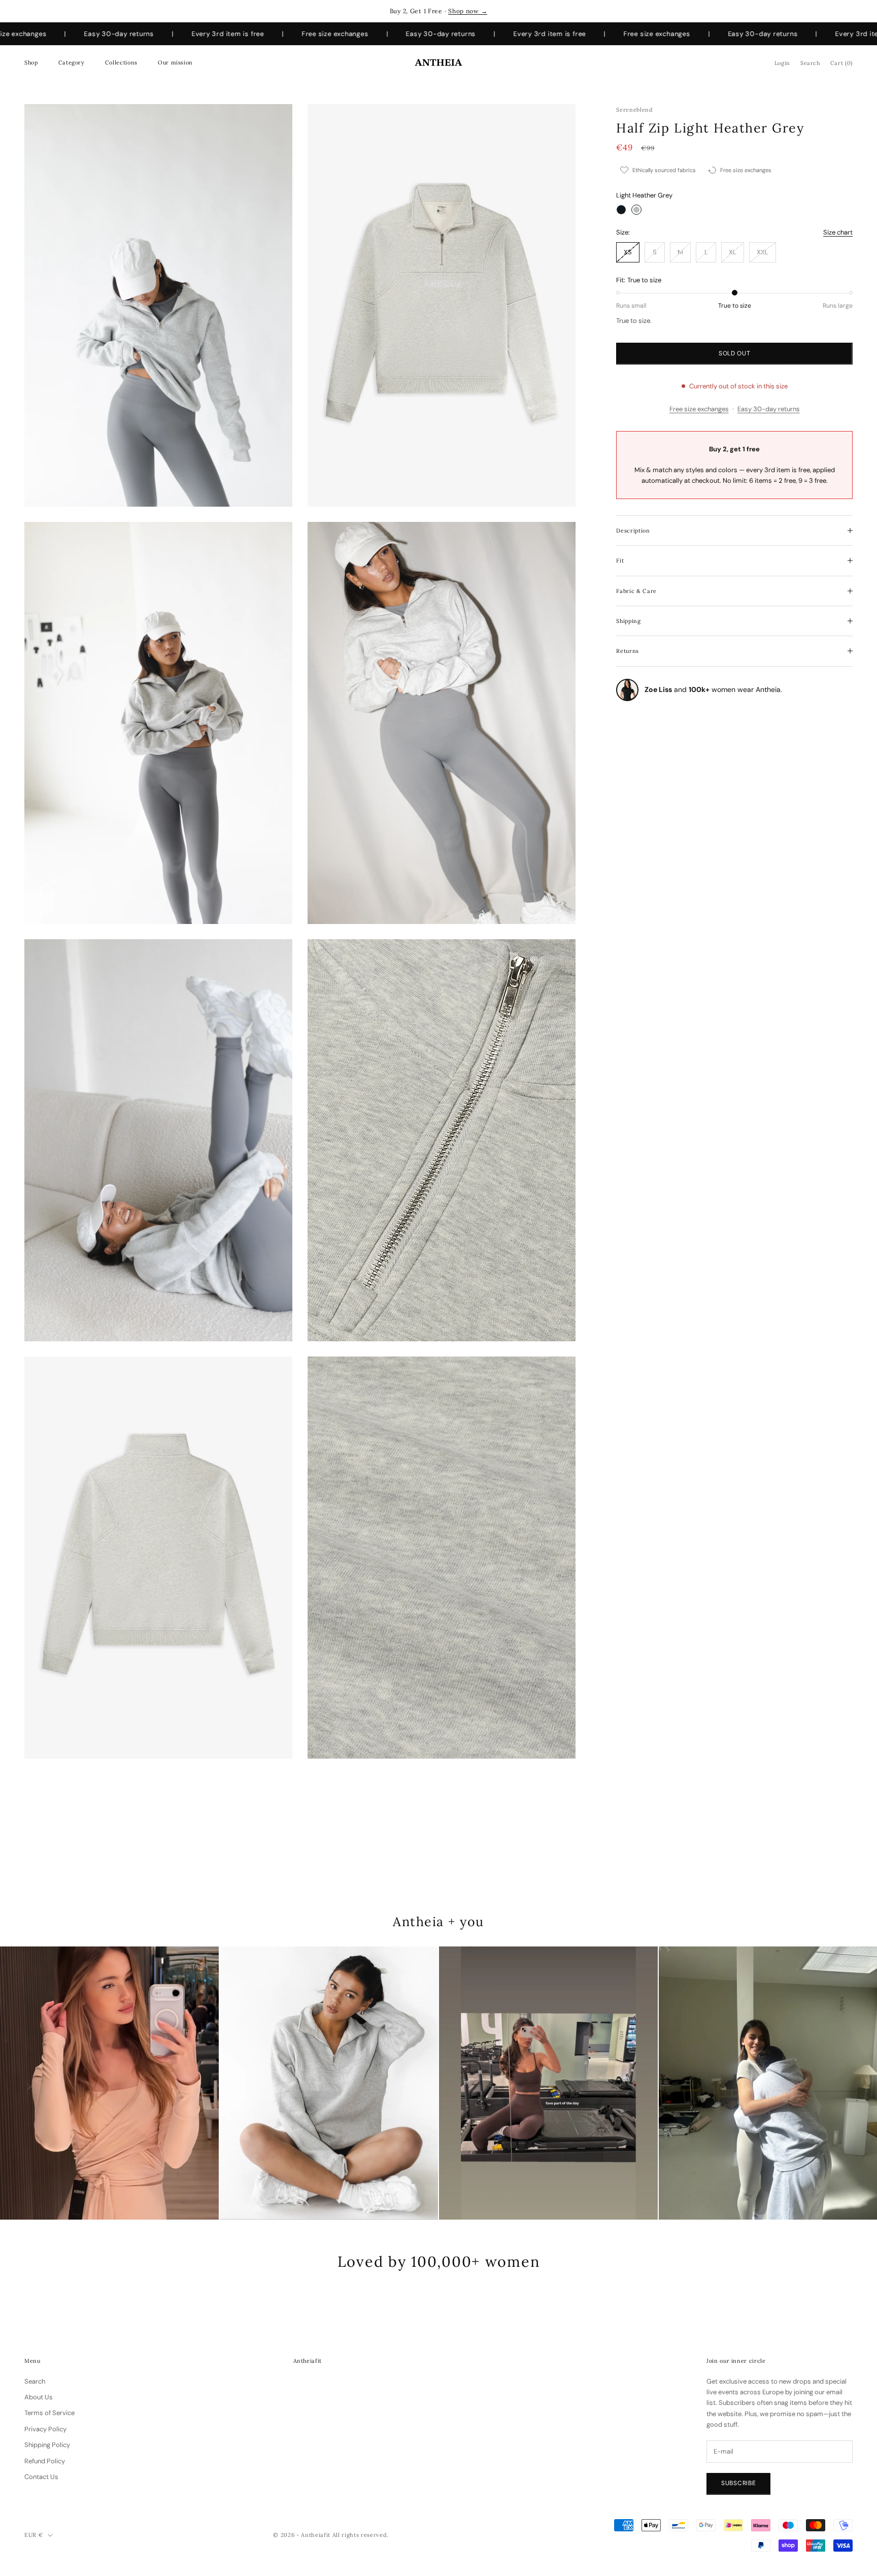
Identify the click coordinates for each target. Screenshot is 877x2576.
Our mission (175, 62)
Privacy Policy (45, 2429)
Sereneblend (634, 110)
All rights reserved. (361, 2535)
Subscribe (738, 2483)
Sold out (735, 353)
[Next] (857, 2083)
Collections (121, 62)
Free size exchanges (699, 409)
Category (72, 62)
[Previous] (20, 2083)
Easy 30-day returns (769, 409)
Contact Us (41, 2477)
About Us (39, 2397)
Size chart (838, 232)
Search (35, 2381)
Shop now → (468, 11)
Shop (31, 62)
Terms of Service (49, 2413)
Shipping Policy (47, 2445)
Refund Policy (45, 2461)
